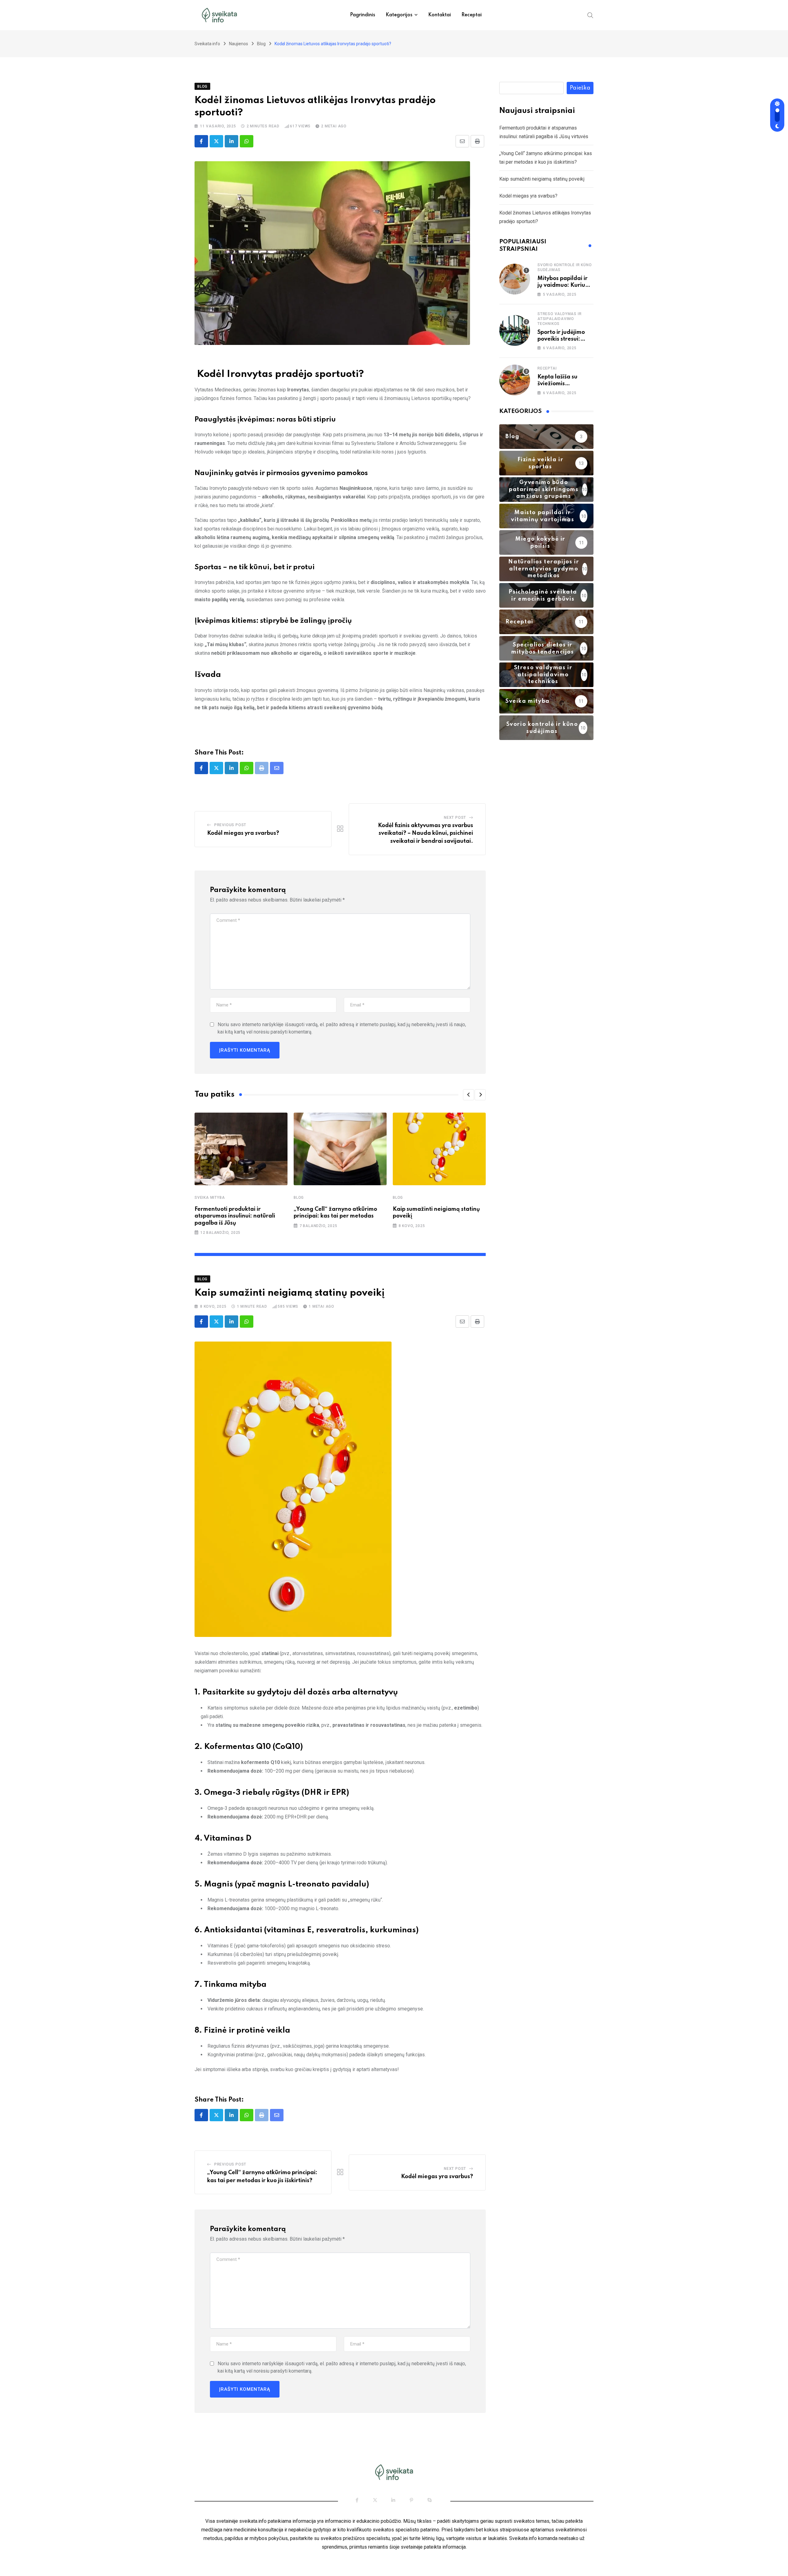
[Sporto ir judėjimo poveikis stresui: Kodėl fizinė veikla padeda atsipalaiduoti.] (515, 330)
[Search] (590, 15)
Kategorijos (399, 15)
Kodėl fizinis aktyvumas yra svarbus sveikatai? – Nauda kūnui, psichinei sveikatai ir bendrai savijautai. (426, 833)
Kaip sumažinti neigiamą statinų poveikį (542, 179)
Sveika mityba (210, 1198)
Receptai (472, 15)
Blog (299, 1198)
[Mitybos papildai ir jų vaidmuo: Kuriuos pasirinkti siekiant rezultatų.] (515, 279)
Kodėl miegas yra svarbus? (243, 833)
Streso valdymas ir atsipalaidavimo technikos (559, 319)
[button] (468, 1095)
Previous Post (230, 825)
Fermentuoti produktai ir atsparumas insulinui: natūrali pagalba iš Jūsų (235, 1216)
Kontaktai (440, 15)
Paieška (580, 88)
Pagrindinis (363, 15)
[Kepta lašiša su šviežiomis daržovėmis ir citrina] (515, 380)
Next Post (455, 818)
